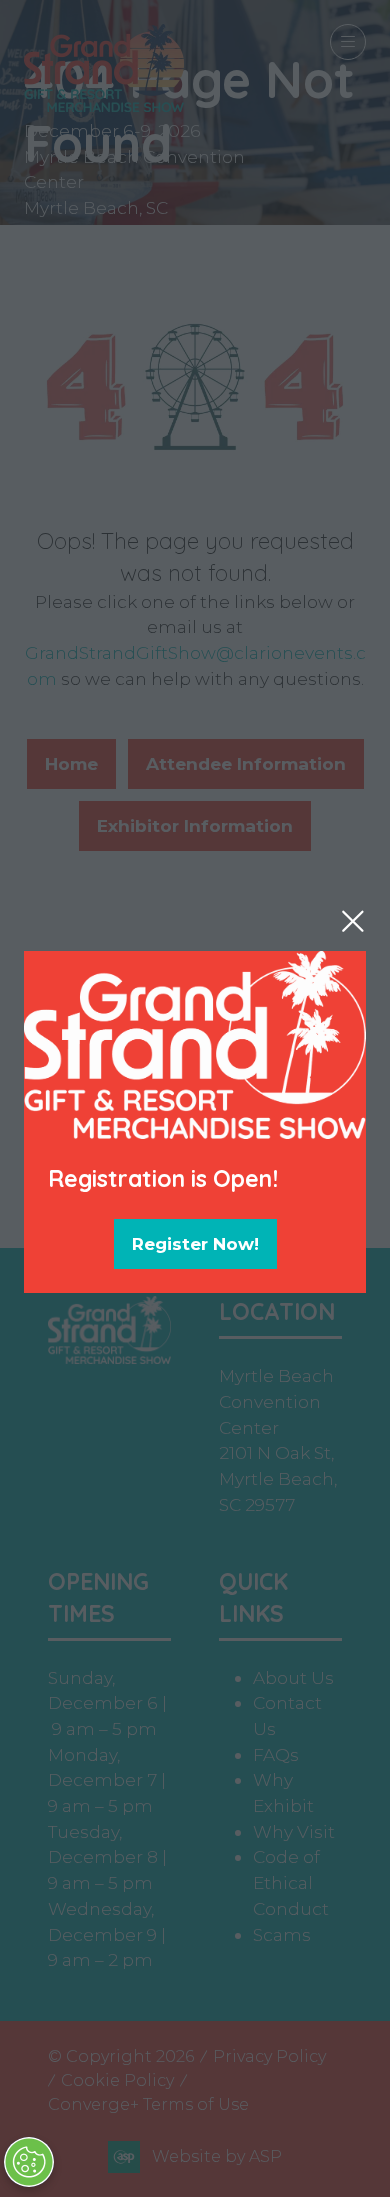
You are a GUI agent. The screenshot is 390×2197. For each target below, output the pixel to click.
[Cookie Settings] (29, 2162)
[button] (353, 921)
